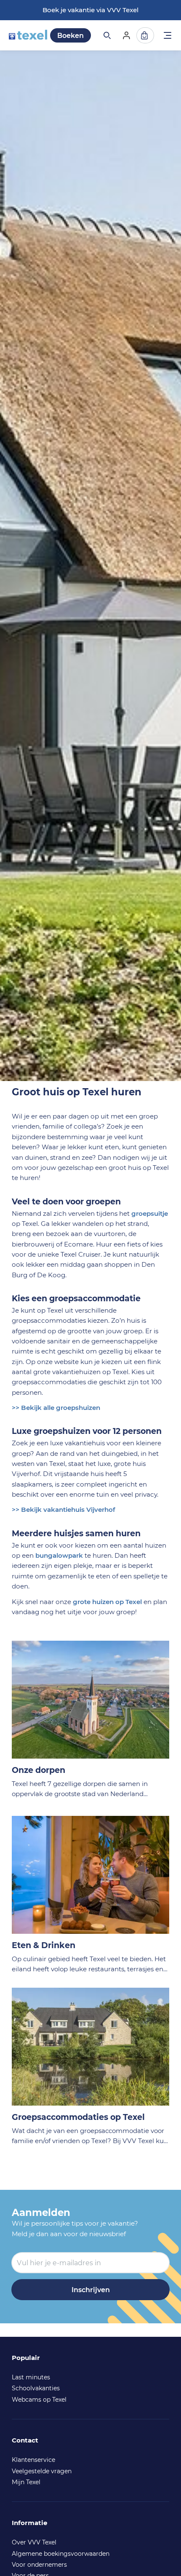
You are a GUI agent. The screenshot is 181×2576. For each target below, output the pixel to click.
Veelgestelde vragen (42, 2471)
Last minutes (31, 2377)
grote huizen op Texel (107, 1602)
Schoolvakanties (36, 2388)
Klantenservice (33, 2460)
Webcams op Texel (39, 2400)
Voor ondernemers (39, 2565)
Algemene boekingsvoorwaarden (61, 2554)
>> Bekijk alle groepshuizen (56, 1408)
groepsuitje (150, 1213)
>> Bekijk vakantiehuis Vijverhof (64, 1510)
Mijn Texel (26, 2482)
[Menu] (168, 36)
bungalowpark (59, 1555)
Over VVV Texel (34, 2542)
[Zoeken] (106, 35)
